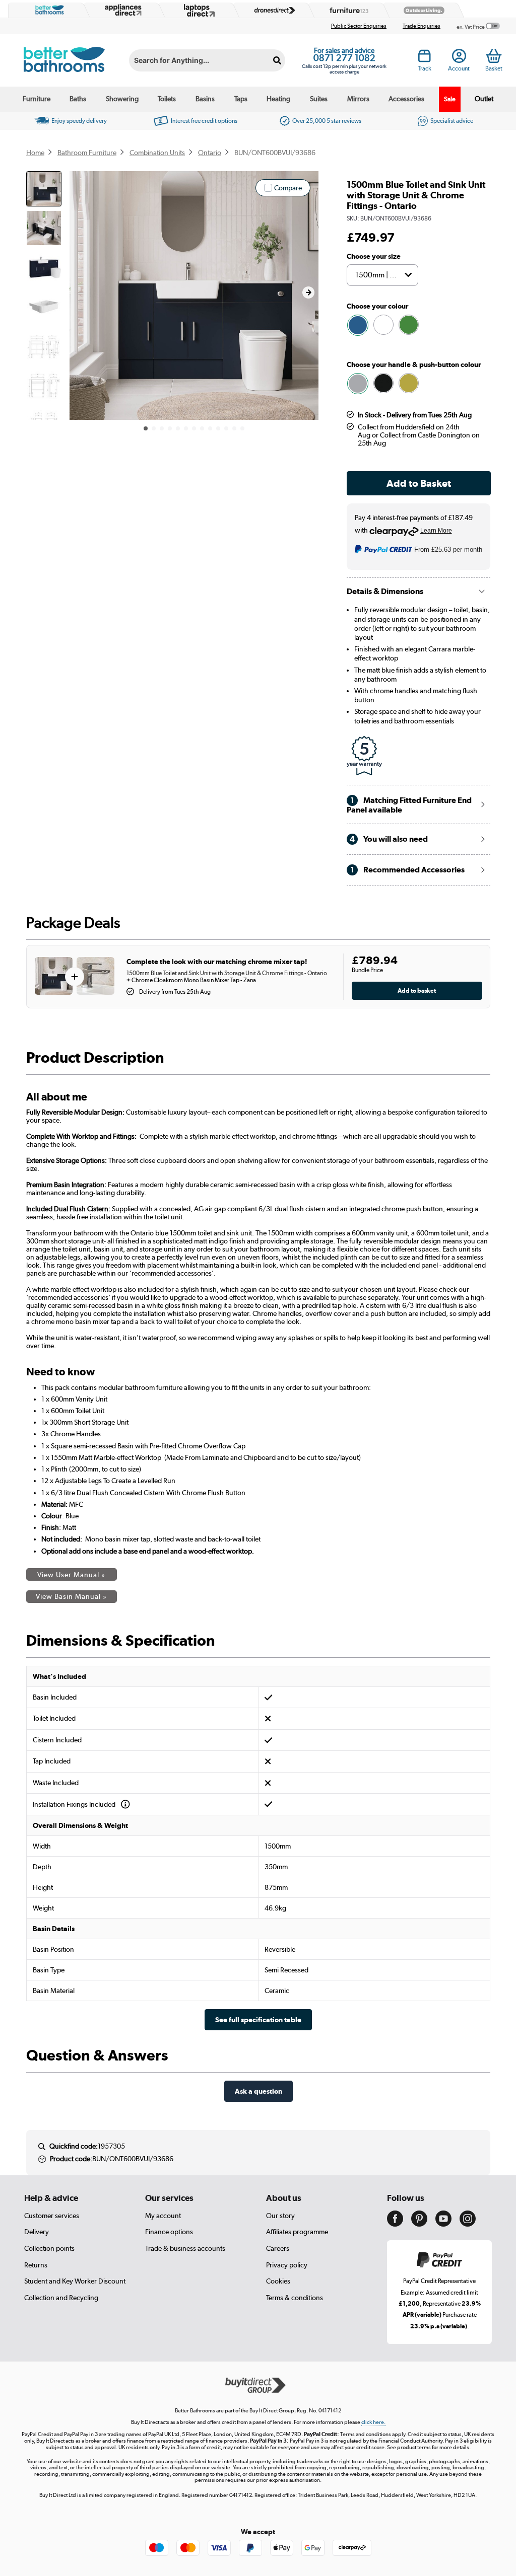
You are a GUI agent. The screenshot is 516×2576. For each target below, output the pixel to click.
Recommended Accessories (407, 870)
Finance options (169, 2232)
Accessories (406, 99)
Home (35, 153)
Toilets (167, 99)
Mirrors (358, 99)
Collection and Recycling (61, 2298)
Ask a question (259, 2091)
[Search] (278, 60)
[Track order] (425, 58)
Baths (78, 99)
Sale (450, 99)
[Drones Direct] (272, 10)
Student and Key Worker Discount (75, 2281)
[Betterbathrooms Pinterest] (419, 2224)
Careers (278, 2248)
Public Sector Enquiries (359, 26)
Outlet (484, 99)
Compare (288, 188)
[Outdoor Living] (422, 10)
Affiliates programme (297, 2232)
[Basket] (494, 56)
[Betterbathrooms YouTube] (443, 2224)
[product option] (358, 325)
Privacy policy (287, 2265)
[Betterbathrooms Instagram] (468, 2224)
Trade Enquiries (422, 26)
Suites (319, 99)
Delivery (37, 2232)
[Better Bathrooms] (47, 10)
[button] (308, 292)
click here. (373, 2422)
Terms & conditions (295, 2298)
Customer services (52, 2216)
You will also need (389, 839)
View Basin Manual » (71, 1596)
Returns (36, 2265)
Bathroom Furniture (87, 153)
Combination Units (157, 153)
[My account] (459, 58)
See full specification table (258, 2019)
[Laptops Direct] (197, 10)
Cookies (278, 2281)
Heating (278, 99)
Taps (241, 99)
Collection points (49, 2248)
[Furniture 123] (347, 10)
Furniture (37, 99)
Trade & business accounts (185, 2248)
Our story (280, 2216)
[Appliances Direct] (122, 10)
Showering (122, 99)
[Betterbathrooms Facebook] (395, 2224)
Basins (205, 99)
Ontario (210, 153)
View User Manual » (71, 1575)
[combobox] (207, 60)
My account (163, 2216)
